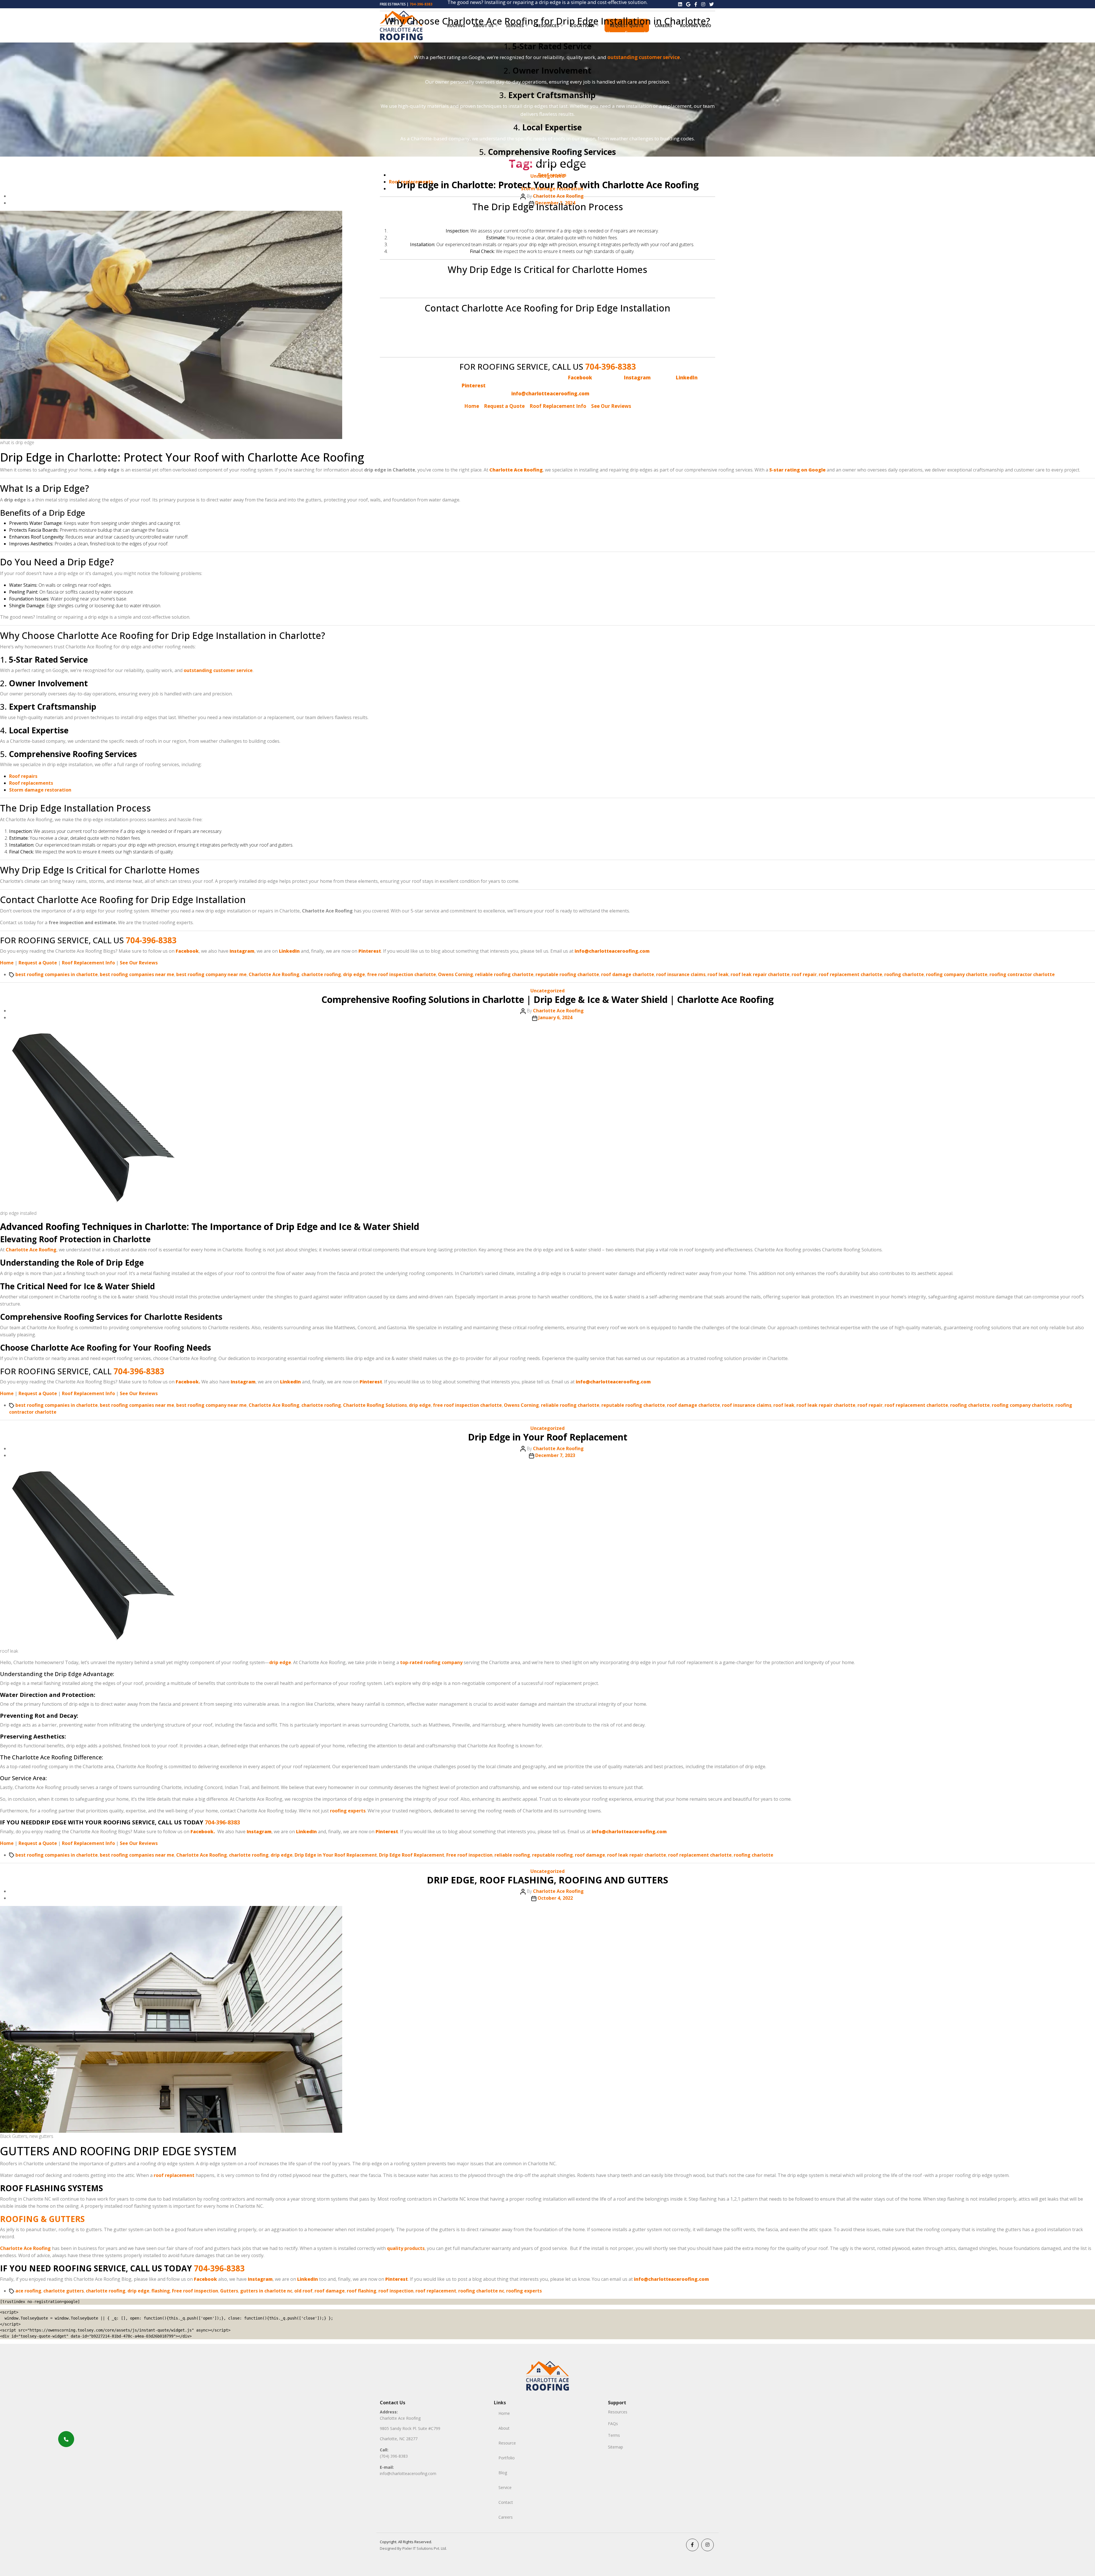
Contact (506, 2502)
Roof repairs (552, 175)
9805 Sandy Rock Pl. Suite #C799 (410, 2428)
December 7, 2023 (555, 1455)
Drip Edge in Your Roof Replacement (548, 1437)
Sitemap (616, 2447)
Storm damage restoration (552, 189)
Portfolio (507, 2458)
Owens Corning (456, 974)
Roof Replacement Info (558, 406)
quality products (406, 2248)
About (504, 2428)
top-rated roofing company (431, 1662)
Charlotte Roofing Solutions (375, 1405)
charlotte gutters (64, 2291)
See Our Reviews (611, 406)
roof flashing (362, 2291)
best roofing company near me (211, 974)
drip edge (354, 974)
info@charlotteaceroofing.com (408, 2473)
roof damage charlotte (628, 974)
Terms (614, 2435)
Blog (503, 2473)
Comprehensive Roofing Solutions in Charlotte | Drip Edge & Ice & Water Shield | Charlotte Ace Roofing (547, 999)
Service (505, 2487)
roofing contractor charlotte (1022, 974)
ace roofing (28, 2291)
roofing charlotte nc (481, 2291)
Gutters (229, 2291)
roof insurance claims (681, 974)
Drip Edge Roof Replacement (412, 1855)
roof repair (804, 974)
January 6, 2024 (555, 1017)
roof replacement (174, 2175)
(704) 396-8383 (394, 2456)
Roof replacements (411, 182)
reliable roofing (512, 1855)
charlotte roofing (321, 974)
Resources (618, 2412)
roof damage (590, 1855)
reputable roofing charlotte (567, 974)
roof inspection (396, 2291)
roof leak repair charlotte (760, 974)
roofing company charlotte (957, 974)
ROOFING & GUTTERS (42, 2219)
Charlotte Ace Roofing (274, 974)
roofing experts (348, 1811)
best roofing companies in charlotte (57, 974)
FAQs (613, 2424)
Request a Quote (504, 406)
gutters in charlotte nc (266, 2291)
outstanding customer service (644, 57)
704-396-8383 (611, 367)
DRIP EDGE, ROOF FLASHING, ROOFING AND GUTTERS (547, 1880)
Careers (506, 2517)
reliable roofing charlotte (504, 974)
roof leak (718, 974)
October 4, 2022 (555, 1898)
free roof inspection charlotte (401, 974)
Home (472, 406)
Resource (507, 2443)
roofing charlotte (904, 974)
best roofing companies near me (137, 974)
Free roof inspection (469, 1855)
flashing (161, 2291)
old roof (303, 2291)
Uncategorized (547, 991)
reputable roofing (552, 1855)
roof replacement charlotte (850, 974)
